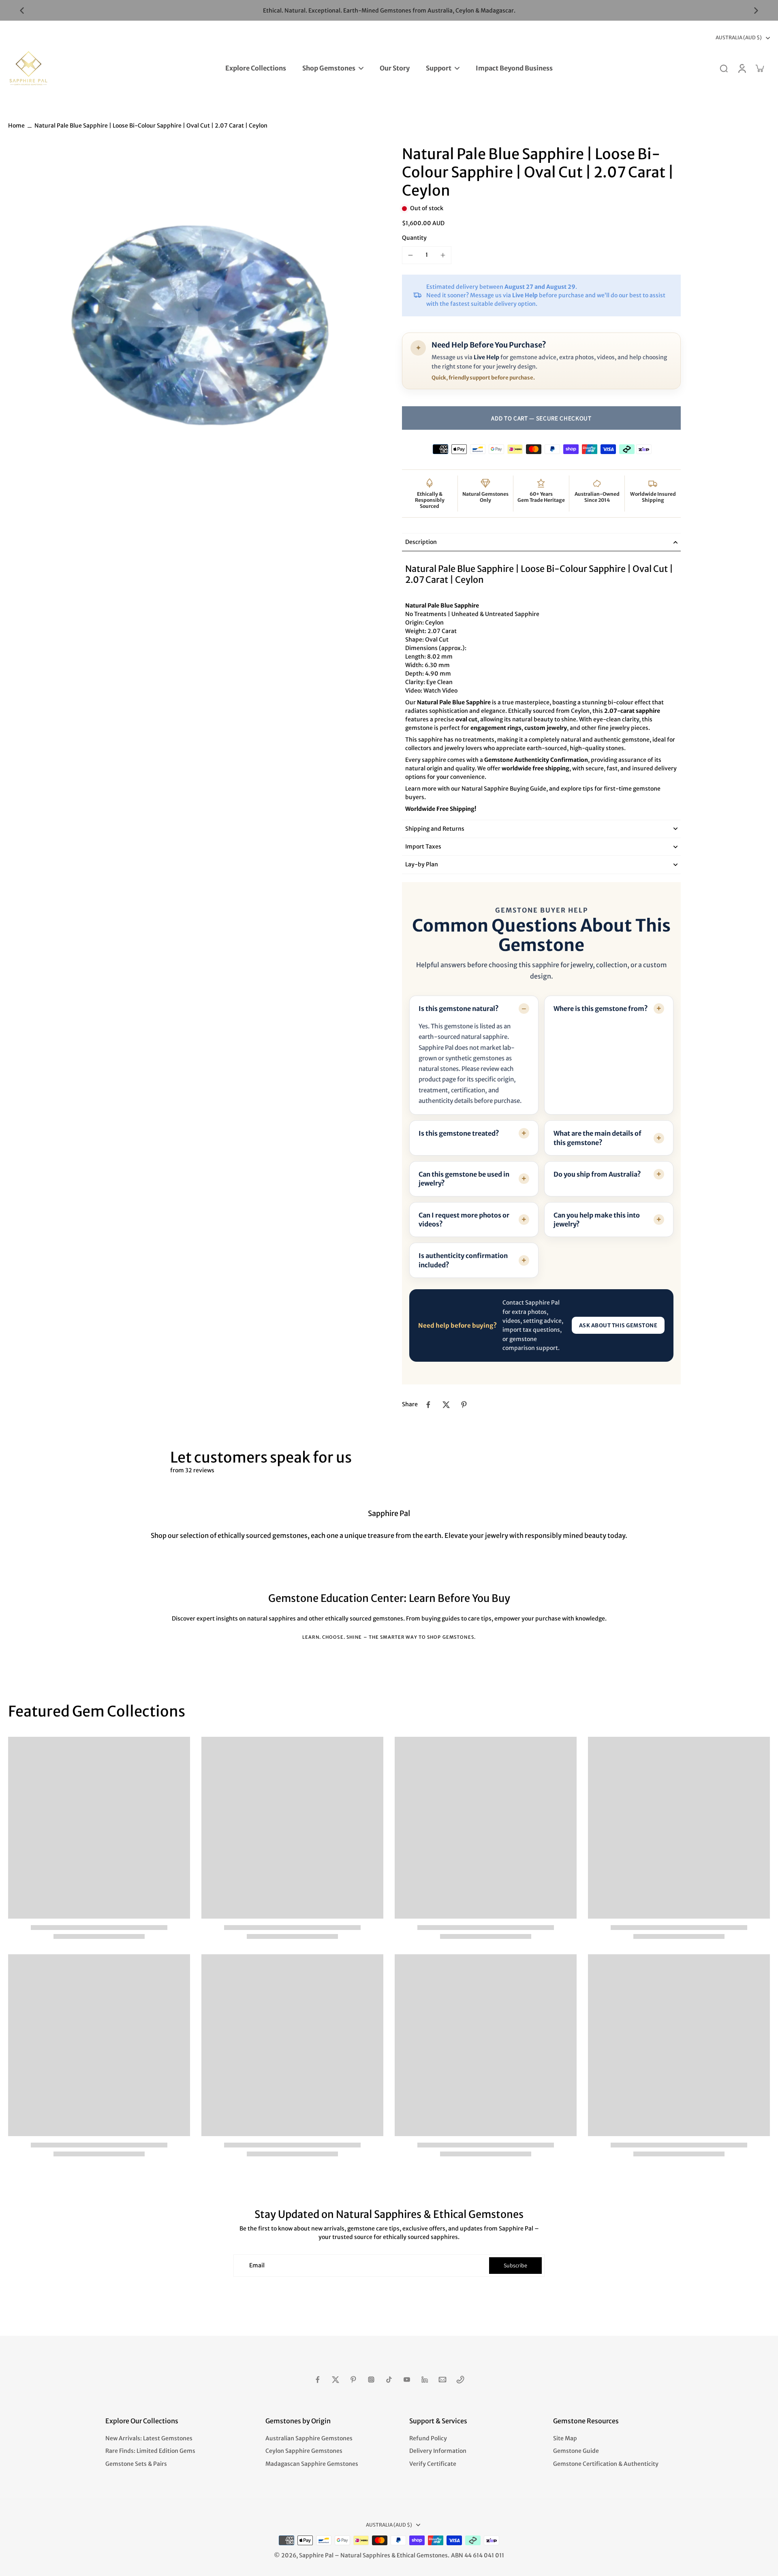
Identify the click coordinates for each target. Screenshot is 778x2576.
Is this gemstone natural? (459, 1009)
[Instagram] (371, 2380)
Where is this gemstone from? (601, 1009)
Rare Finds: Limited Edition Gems (150, 2451)
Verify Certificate (433, 2464)
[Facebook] (318, 2380)
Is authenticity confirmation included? (463, 1260)
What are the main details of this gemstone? (597, 1138)
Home (16, 126)
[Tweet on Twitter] (446, 1405)
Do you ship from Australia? (597, 1174)
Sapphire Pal (316, 2555)
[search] (724, 68)
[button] (541, 418)
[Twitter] (336, 2380)
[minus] (410, 255)
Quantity (414, 238)
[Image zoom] (192, 329)
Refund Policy (428, 2438)
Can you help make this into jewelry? (597, 1220)
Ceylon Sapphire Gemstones (304, 2451)
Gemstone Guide (576, 2451)
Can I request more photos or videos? (464, 1220)
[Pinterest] (353, 2380)
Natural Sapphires (365, 2555)
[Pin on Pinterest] (464, 1405)
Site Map (565, 2438)
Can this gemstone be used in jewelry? (464, 1179)
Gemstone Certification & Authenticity (606, 2464)
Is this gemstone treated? (459, 1133)
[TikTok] (389, 2380)
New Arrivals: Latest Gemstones (149, 2438)
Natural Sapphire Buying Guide (504, 789)
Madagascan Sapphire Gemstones (312, 2464)
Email (257, 2265)
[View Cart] (759, 68)
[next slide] (756, 11)
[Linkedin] (425, 2380)
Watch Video (440, 691)
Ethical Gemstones (422, 2555)
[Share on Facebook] (428, 1405)
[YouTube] (407, 2380)
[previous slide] (22, 11)
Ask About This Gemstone (618, 1325)
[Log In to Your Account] (742, 68)
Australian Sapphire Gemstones (309, 2438)
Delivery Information (438, 2451)
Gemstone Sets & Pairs (136, 2464)
